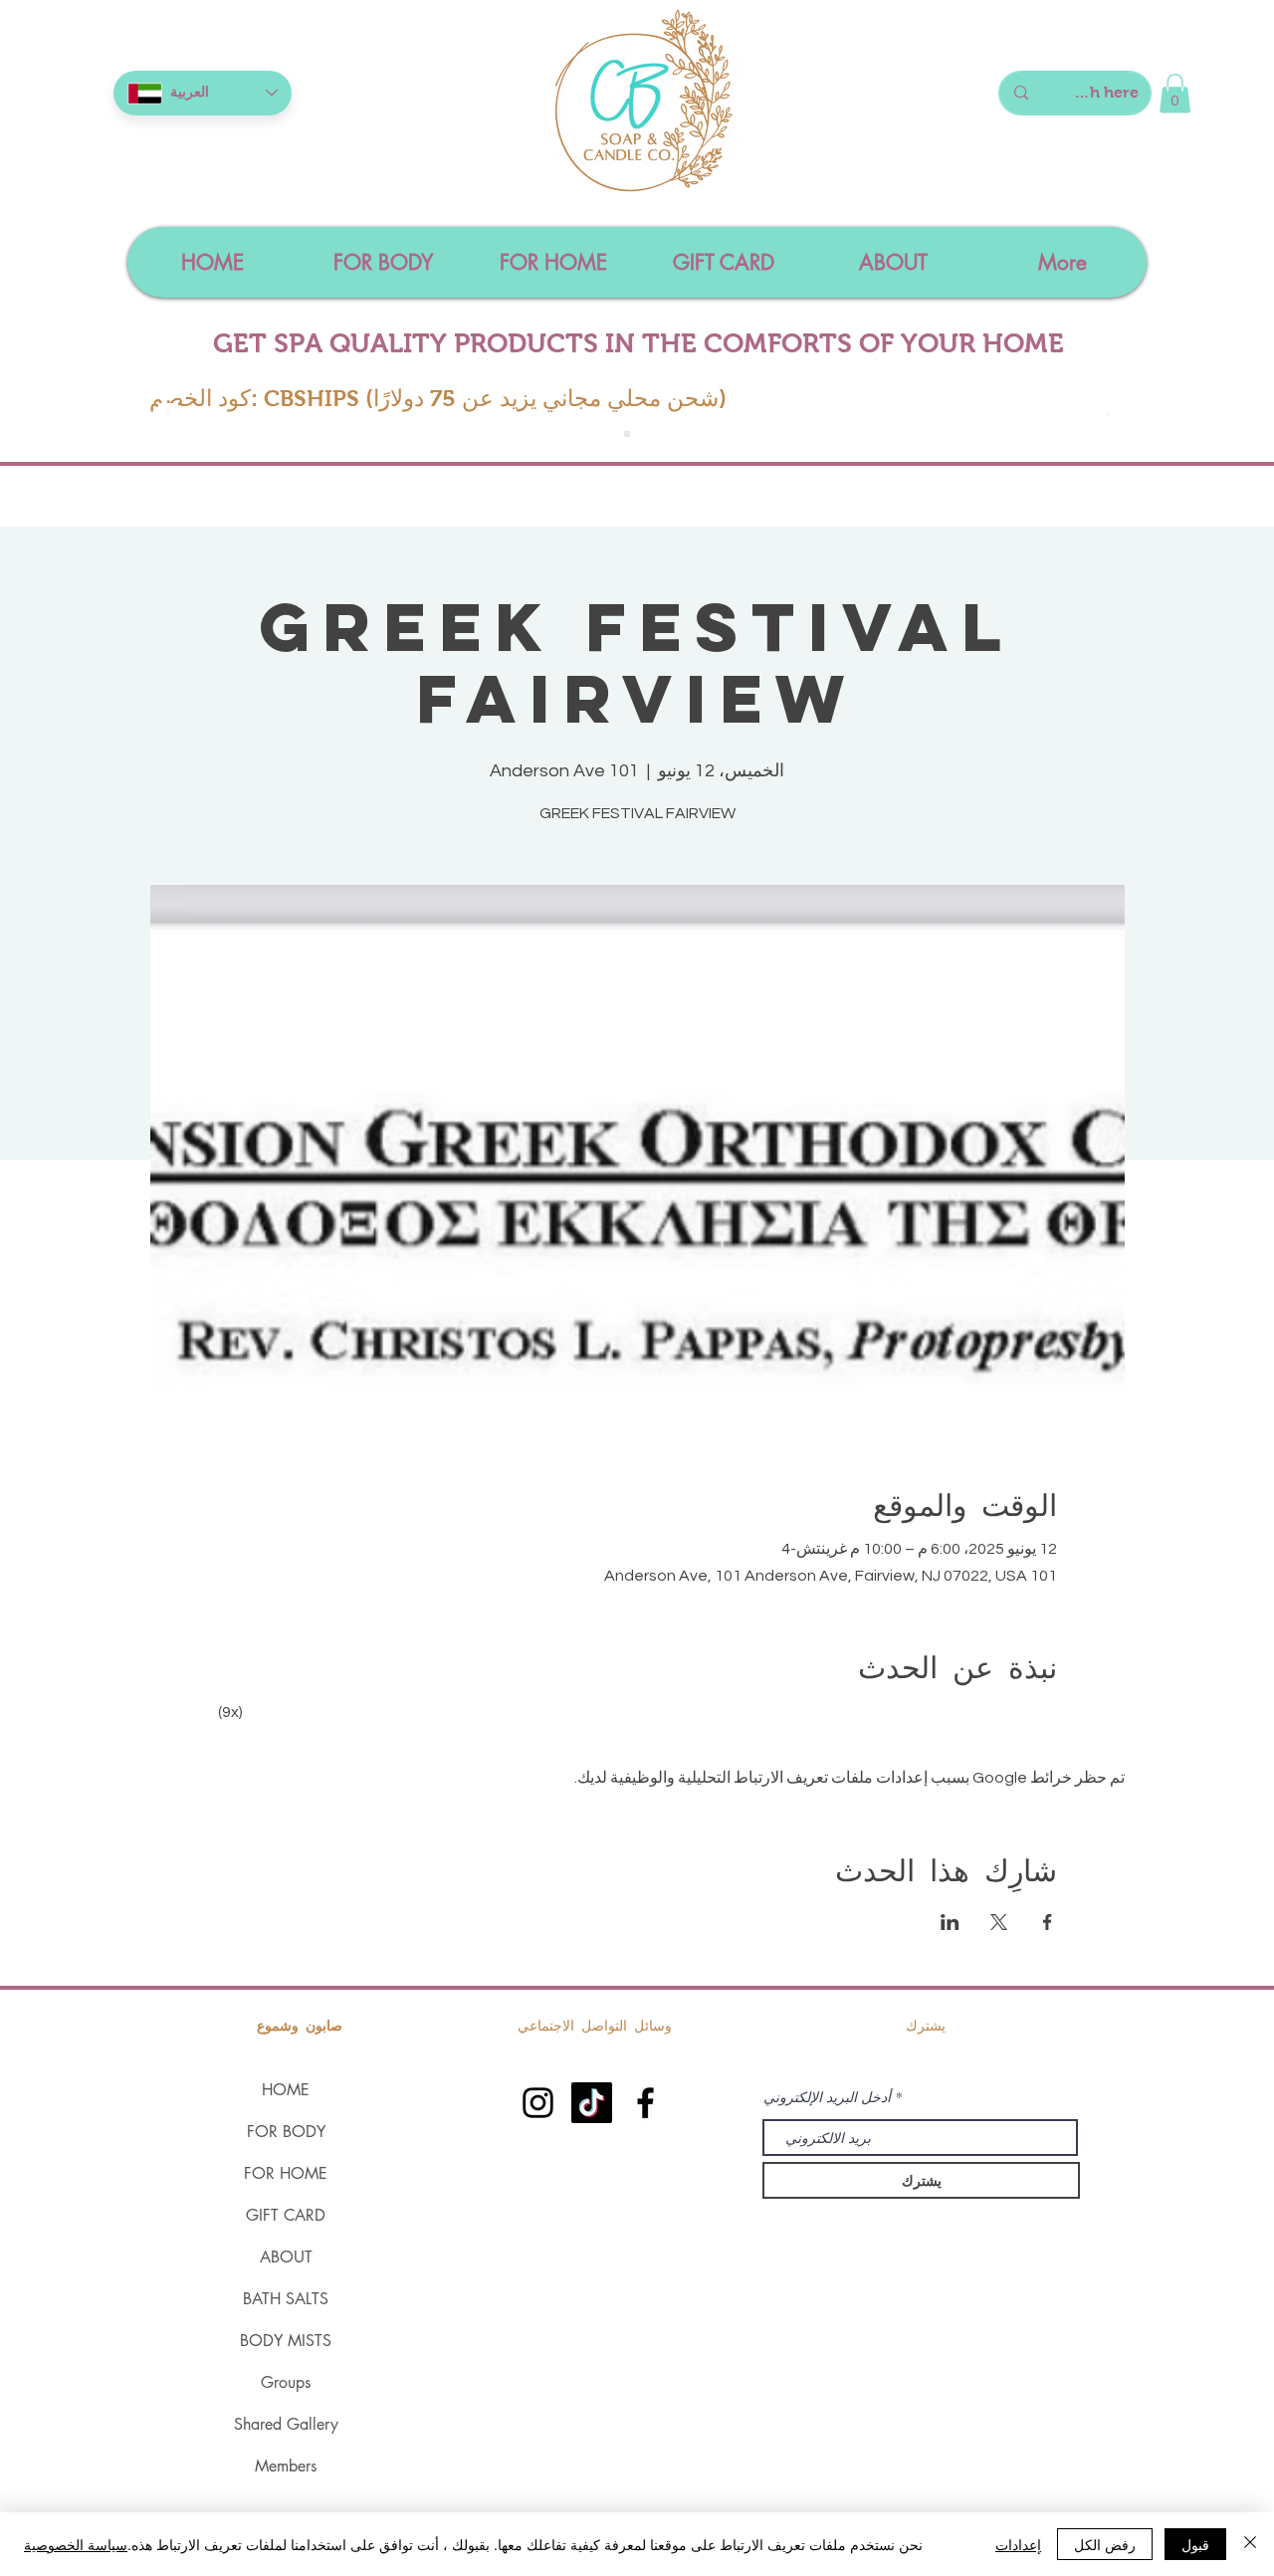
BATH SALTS (286, 2299)
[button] (1175, 93)
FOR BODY (286, 2132)
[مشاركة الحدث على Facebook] (1048, 1922)
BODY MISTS (286, 2341)
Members (286, 2466)
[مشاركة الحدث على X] (999, 1922)
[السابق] (168, 415)
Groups (286, 2382)
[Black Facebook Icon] (645, 2103)
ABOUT (286, 2257)
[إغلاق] (1250, 2544)
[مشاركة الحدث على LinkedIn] (950, 1922)
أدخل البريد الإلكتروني (827, 2097)
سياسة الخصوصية (76, 2544)
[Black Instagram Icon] (538, 2103)
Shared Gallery (286, 2424)
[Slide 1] (627, 434)
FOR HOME (286, 2173)
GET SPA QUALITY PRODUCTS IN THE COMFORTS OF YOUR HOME (638, 343)
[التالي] (1108, 415)
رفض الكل (1105, 2544)
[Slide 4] (649, 434)
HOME (286, 2090)
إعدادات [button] (1018, 2544)
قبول (1195, 2544)
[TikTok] (592, 2103)
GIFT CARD (286, 2215)
